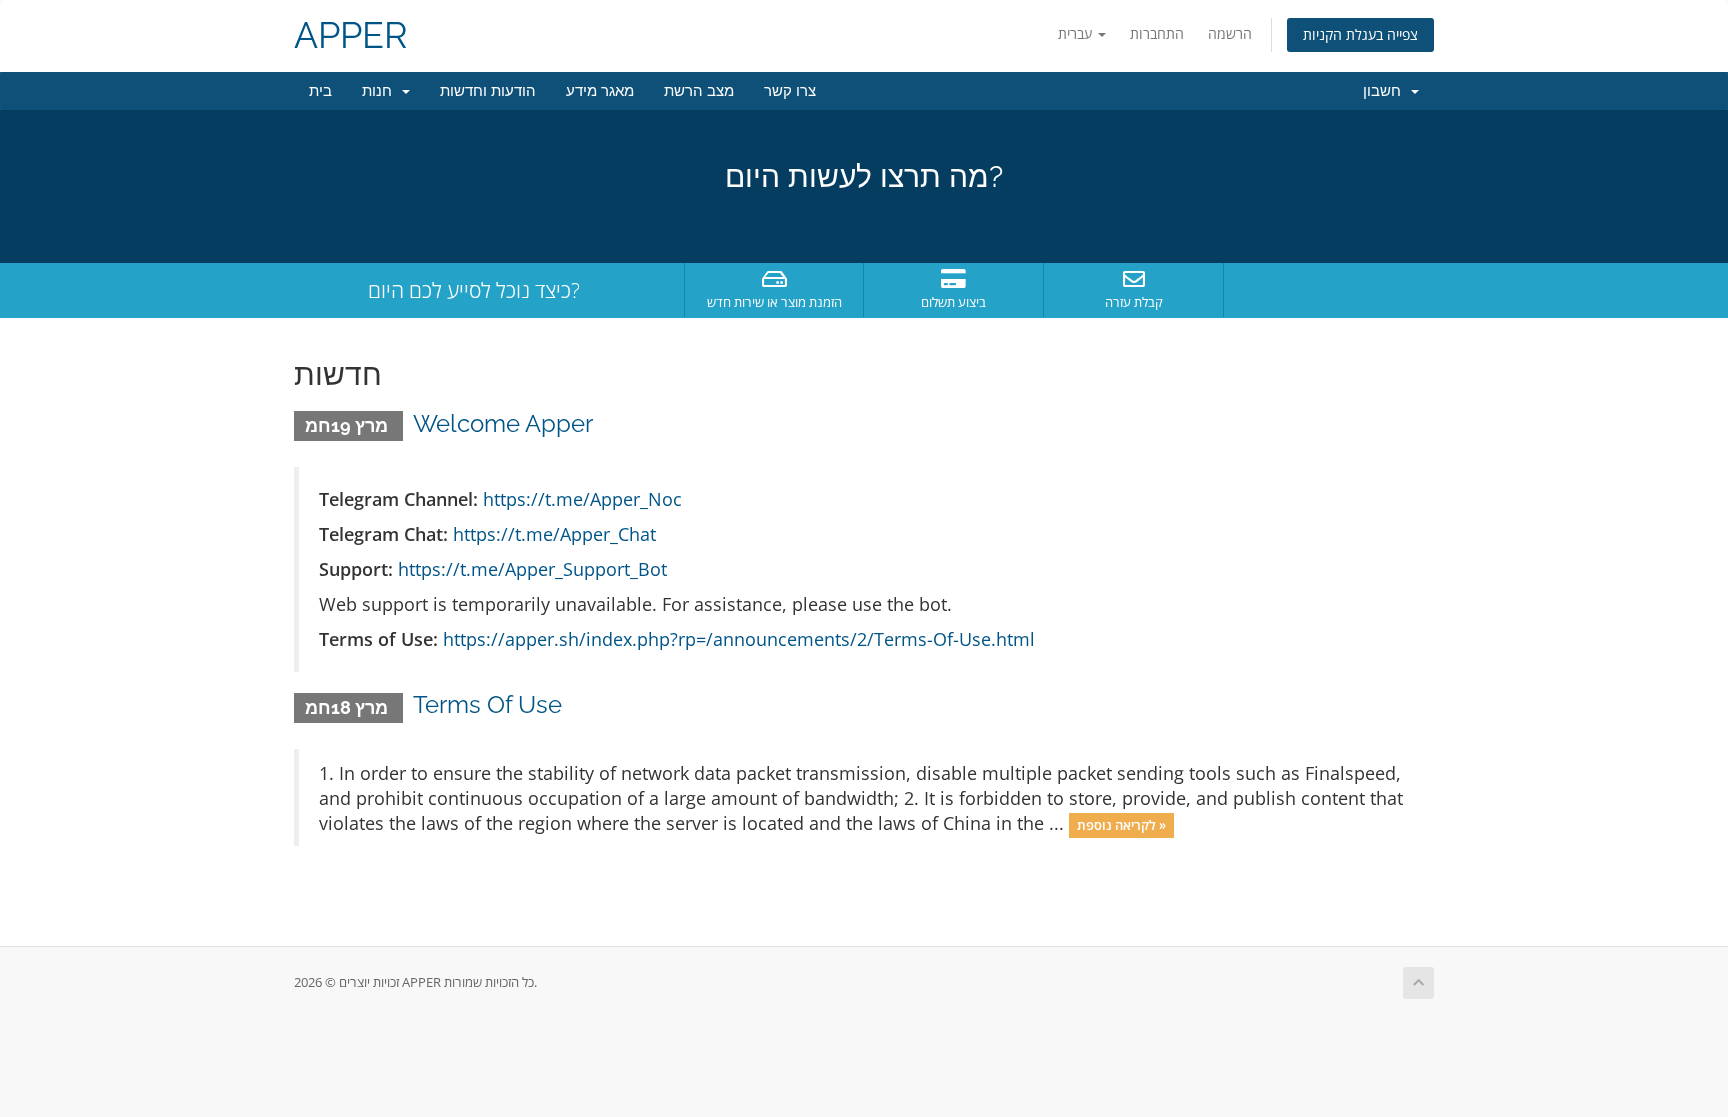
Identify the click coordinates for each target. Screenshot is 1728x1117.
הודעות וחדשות (488, 91)
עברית (1077, 33)
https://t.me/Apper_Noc (582, 499)
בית (320, 91)
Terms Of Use (487, 704)
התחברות (1157, 33)
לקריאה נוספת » (1121, 825)
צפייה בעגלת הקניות (1360, 34)
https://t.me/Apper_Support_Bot (532, 569)
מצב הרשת (699, 91)
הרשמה (1230, 33)
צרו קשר (790, 91)
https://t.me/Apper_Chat (554, 534)
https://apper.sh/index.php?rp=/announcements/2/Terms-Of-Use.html (739, 639)
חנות (381, 91)
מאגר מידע (600, 91)
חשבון (1386, 91)
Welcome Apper (503, 423)
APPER (351, 35)
